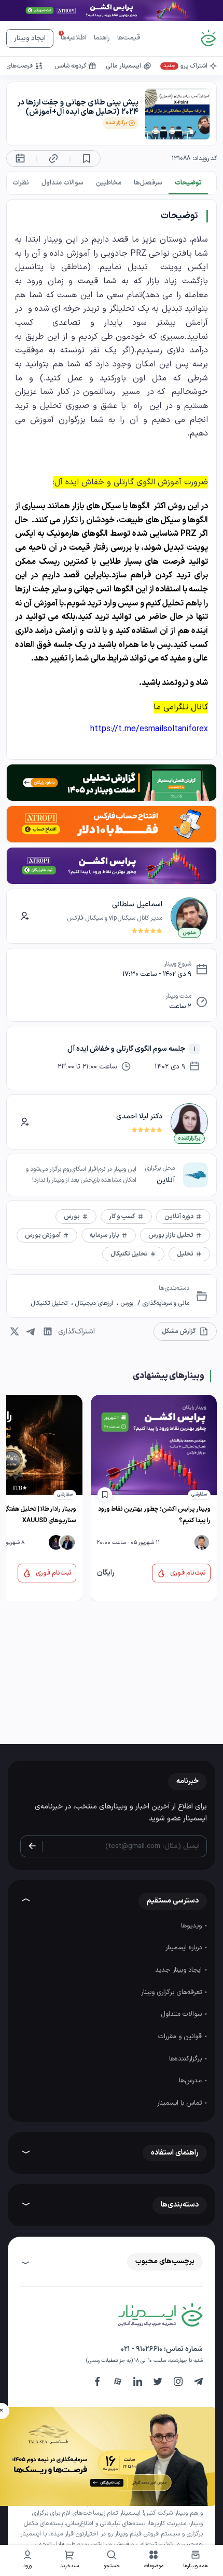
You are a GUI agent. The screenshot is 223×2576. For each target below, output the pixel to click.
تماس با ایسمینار (180, 2103)
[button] (154, 2561)
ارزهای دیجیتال (94, 1303)
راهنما (102, 38)
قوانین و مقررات (181, 2037)
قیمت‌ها (129, 38)
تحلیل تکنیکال (50, 1303)
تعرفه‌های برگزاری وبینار (172, 1992)
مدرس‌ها (191, 2081)
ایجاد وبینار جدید (179, 1970)
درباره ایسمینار (185, 1948)
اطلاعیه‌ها (74, 38)
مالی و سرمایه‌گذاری (165, 1303)
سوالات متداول (182, 2014)
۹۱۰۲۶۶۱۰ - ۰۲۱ (142, 2349)
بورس (126, 1303)
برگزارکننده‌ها (186, 2059)
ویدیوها (192, 1926)
